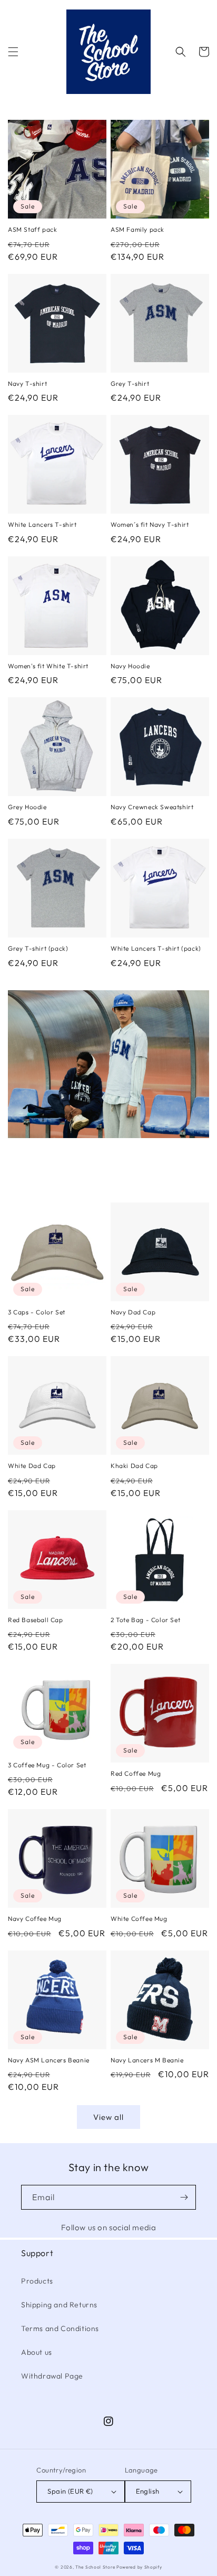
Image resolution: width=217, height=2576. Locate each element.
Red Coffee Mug (136, 1773)
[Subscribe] (184, 2197)
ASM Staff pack (32, 229)
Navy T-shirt (27, 383)
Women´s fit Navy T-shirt (150, 524)
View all (108, 2117)
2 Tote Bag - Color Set (145, 1620)
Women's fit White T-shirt (48, 666)
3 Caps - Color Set (37, 1312)
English (148, 2491)
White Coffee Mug (139, 1919)
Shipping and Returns (59, 2305)
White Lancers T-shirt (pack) (156, 948)
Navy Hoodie (130, 666)
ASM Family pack (137, 229)
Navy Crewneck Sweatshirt (152, 807)
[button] (13, 52)
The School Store (95, 2567)
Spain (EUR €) (70, 2491)
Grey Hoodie (27, 807)
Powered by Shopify (139, 2567)
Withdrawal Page (52, 2376)
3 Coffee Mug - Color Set (47, 1765)
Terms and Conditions (60, 2328)
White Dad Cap (32, 1466)
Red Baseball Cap (36, 1620)
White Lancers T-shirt (42, 524)
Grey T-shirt (130, 383)
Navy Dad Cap (133, 1312)
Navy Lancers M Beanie (147, 2060)
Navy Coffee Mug (35, 1919)
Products (37, 2281)
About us (37, 2352)
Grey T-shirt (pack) (38, 948)
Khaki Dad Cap (134, 1466)
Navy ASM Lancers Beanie (49, 2060)
